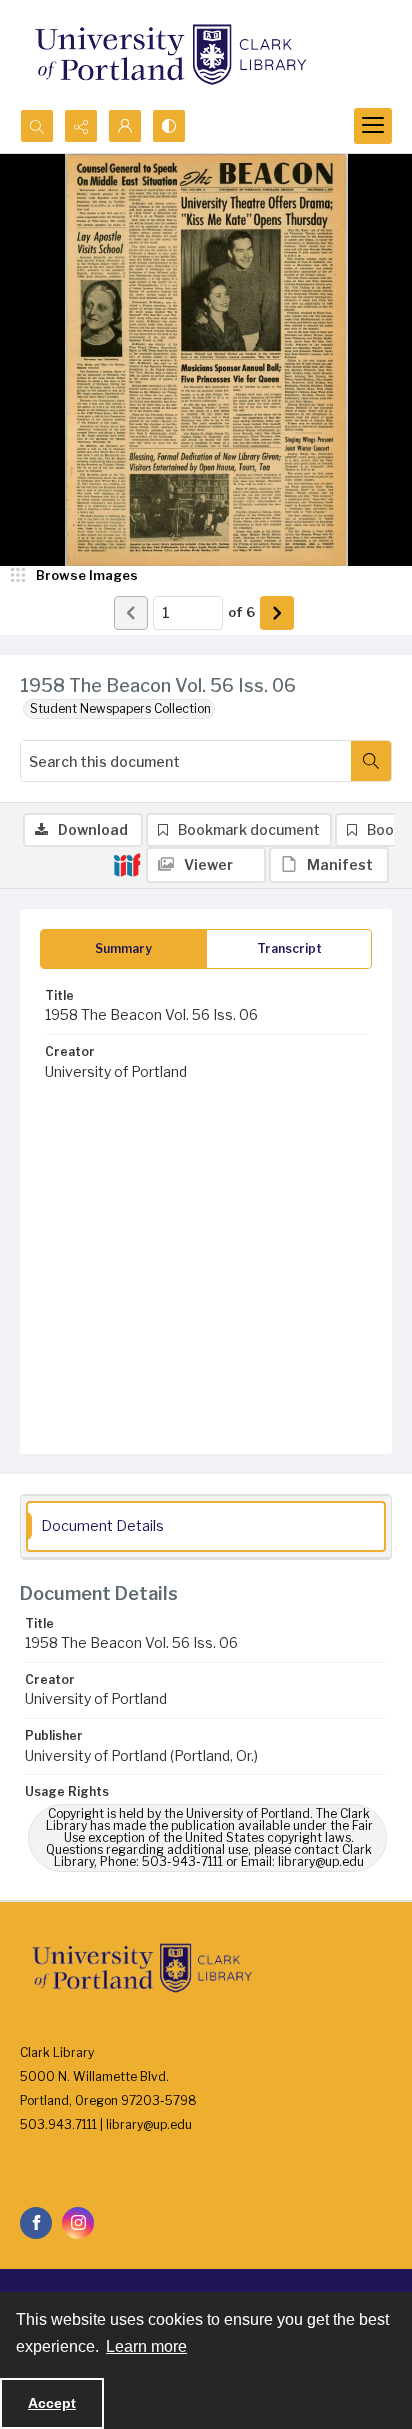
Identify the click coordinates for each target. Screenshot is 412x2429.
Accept (52, 2403)
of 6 (241, 612)
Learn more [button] (146, 2346)
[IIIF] (127, 864)
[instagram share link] (78, 2223)
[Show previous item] (131, 613)
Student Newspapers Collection (120, 708)
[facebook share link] (36, 2223)
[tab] (123, 949)
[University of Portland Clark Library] (170, 54)
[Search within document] (371, 761)
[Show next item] (277, 613)
